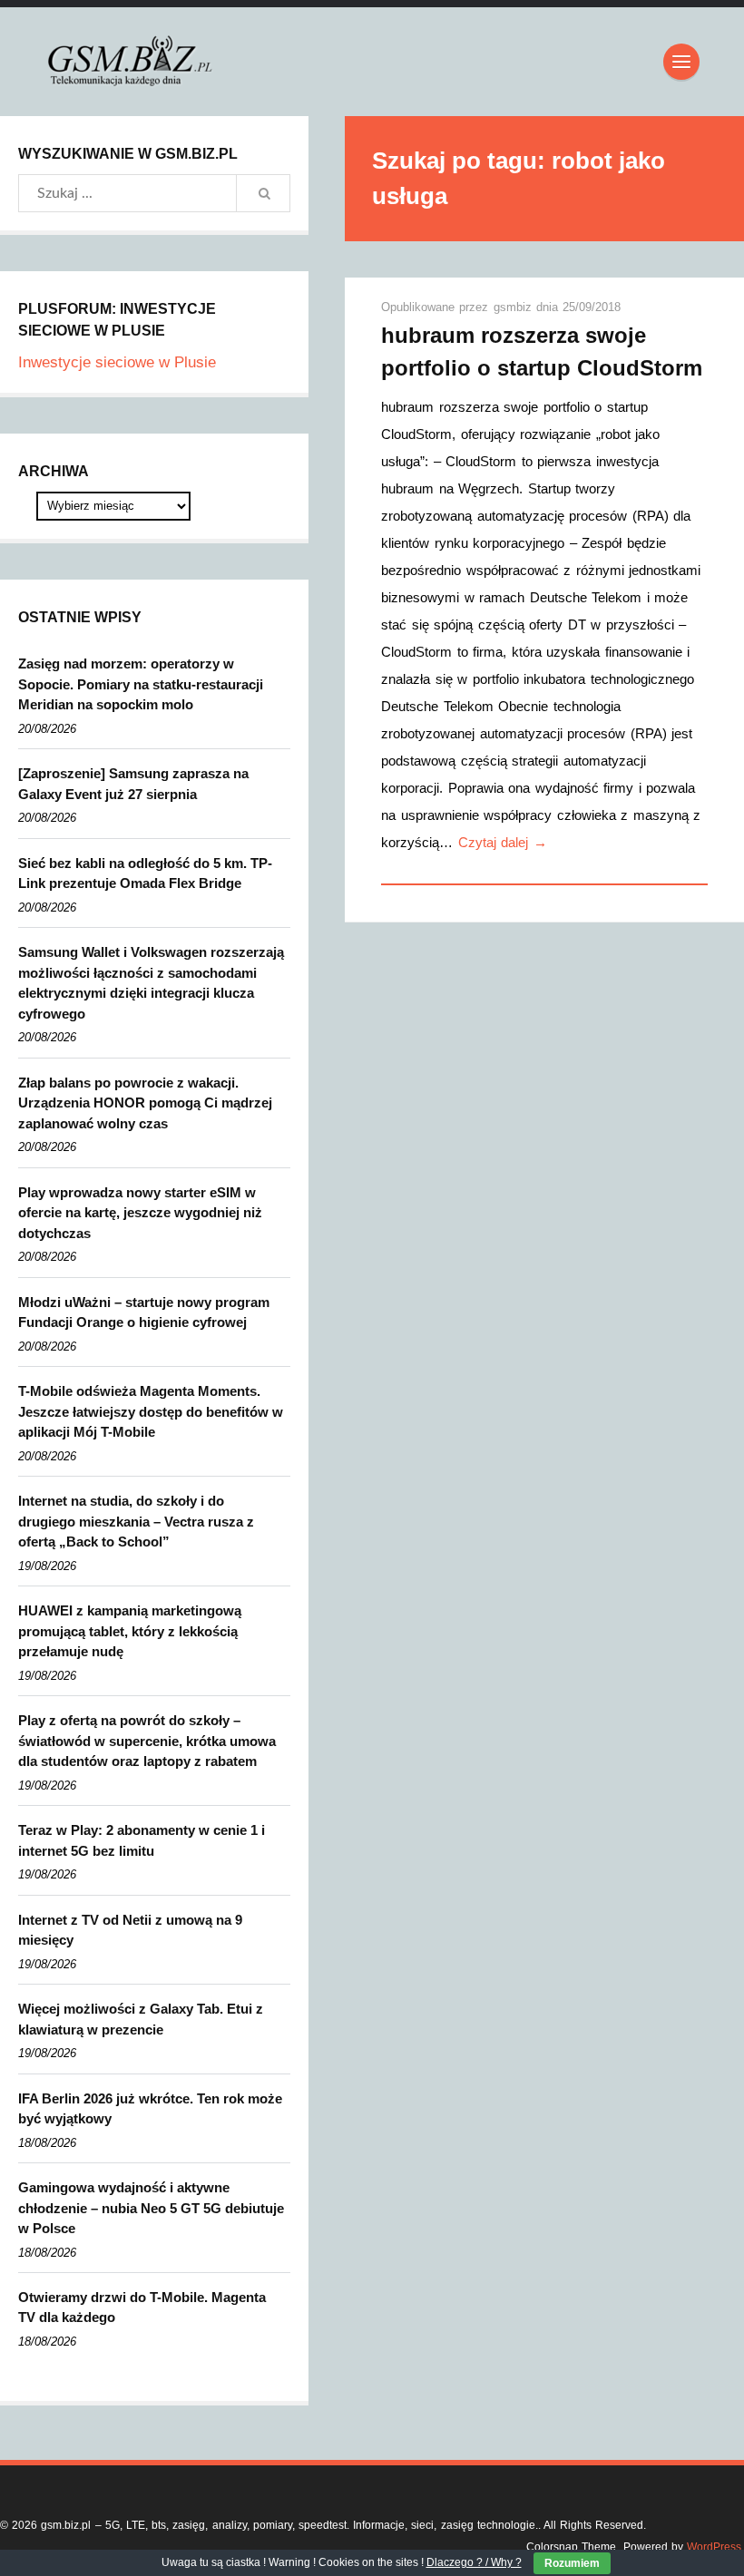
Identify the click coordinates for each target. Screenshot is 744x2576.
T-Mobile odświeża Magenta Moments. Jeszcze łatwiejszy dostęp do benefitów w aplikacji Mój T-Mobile (151, 1411)
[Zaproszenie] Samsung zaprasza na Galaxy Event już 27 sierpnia (133, 784)
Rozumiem (572, 2563)
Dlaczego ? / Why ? (474, 2562)
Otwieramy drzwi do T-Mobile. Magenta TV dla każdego (142, 2308)
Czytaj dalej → (503, 842)
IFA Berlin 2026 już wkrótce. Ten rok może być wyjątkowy (150, 2109)
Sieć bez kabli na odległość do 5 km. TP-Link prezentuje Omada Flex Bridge (145, 873)
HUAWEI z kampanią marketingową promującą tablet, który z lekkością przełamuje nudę (130, 1631)
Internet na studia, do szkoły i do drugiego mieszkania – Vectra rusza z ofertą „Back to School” (136, 1521)
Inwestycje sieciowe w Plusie (117, 362)
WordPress (714, 2547)
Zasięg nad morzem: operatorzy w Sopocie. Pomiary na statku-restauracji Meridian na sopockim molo (141, 684)
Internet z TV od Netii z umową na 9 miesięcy (130, 1930)
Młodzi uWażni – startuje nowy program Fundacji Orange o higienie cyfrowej (144, 1312)
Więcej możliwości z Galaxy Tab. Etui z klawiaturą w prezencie (141, 2019)
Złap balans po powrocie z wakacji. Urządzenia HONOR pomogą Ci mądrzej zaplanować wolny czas (145, 1103)
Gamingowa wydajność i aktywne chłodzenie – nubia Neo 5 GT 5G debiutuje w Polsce (151, 2208)
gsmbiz (515, 307)
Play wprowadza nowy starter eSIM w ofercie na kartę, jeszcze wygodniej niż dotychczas (140, 1213)
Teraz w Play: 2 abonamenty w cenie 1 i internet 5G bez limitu (142, 1840)
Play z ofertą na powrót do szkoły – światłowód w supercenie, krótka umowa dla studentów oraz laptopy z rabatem (147, 1741)
